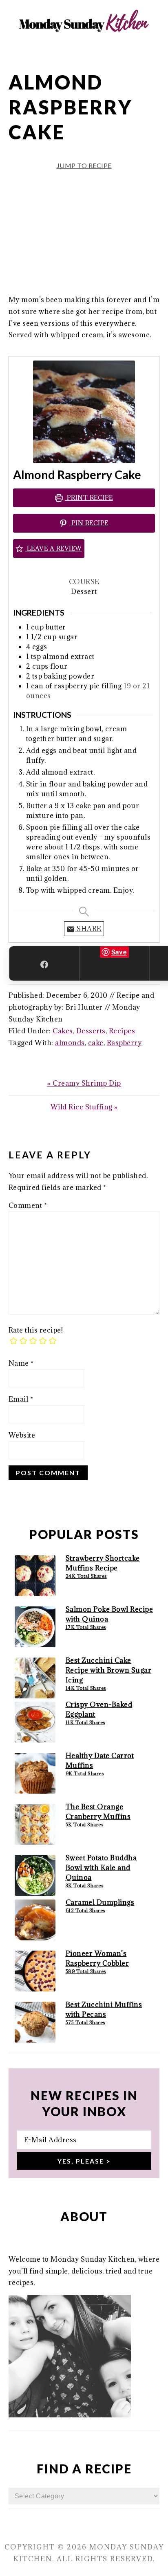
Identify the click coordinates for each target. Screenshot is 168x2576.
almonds (70, 1043)
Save (119, 952)
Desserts (91, 1031)
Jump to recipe (84, 165)
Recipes (122, 1031)
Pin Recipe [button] (89, 523)
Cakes (63, 1031)
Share (88, 929)
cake (96, 1043)
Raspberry (124, 1043)
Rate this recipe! (36, 1330)
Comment (28, 1205)
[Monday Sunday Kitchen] (84, 49)
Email (21, 1399)
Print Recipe (89, 498)
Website (22, 1435)
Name (21, 1363)
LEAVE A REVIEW (53, 548)
